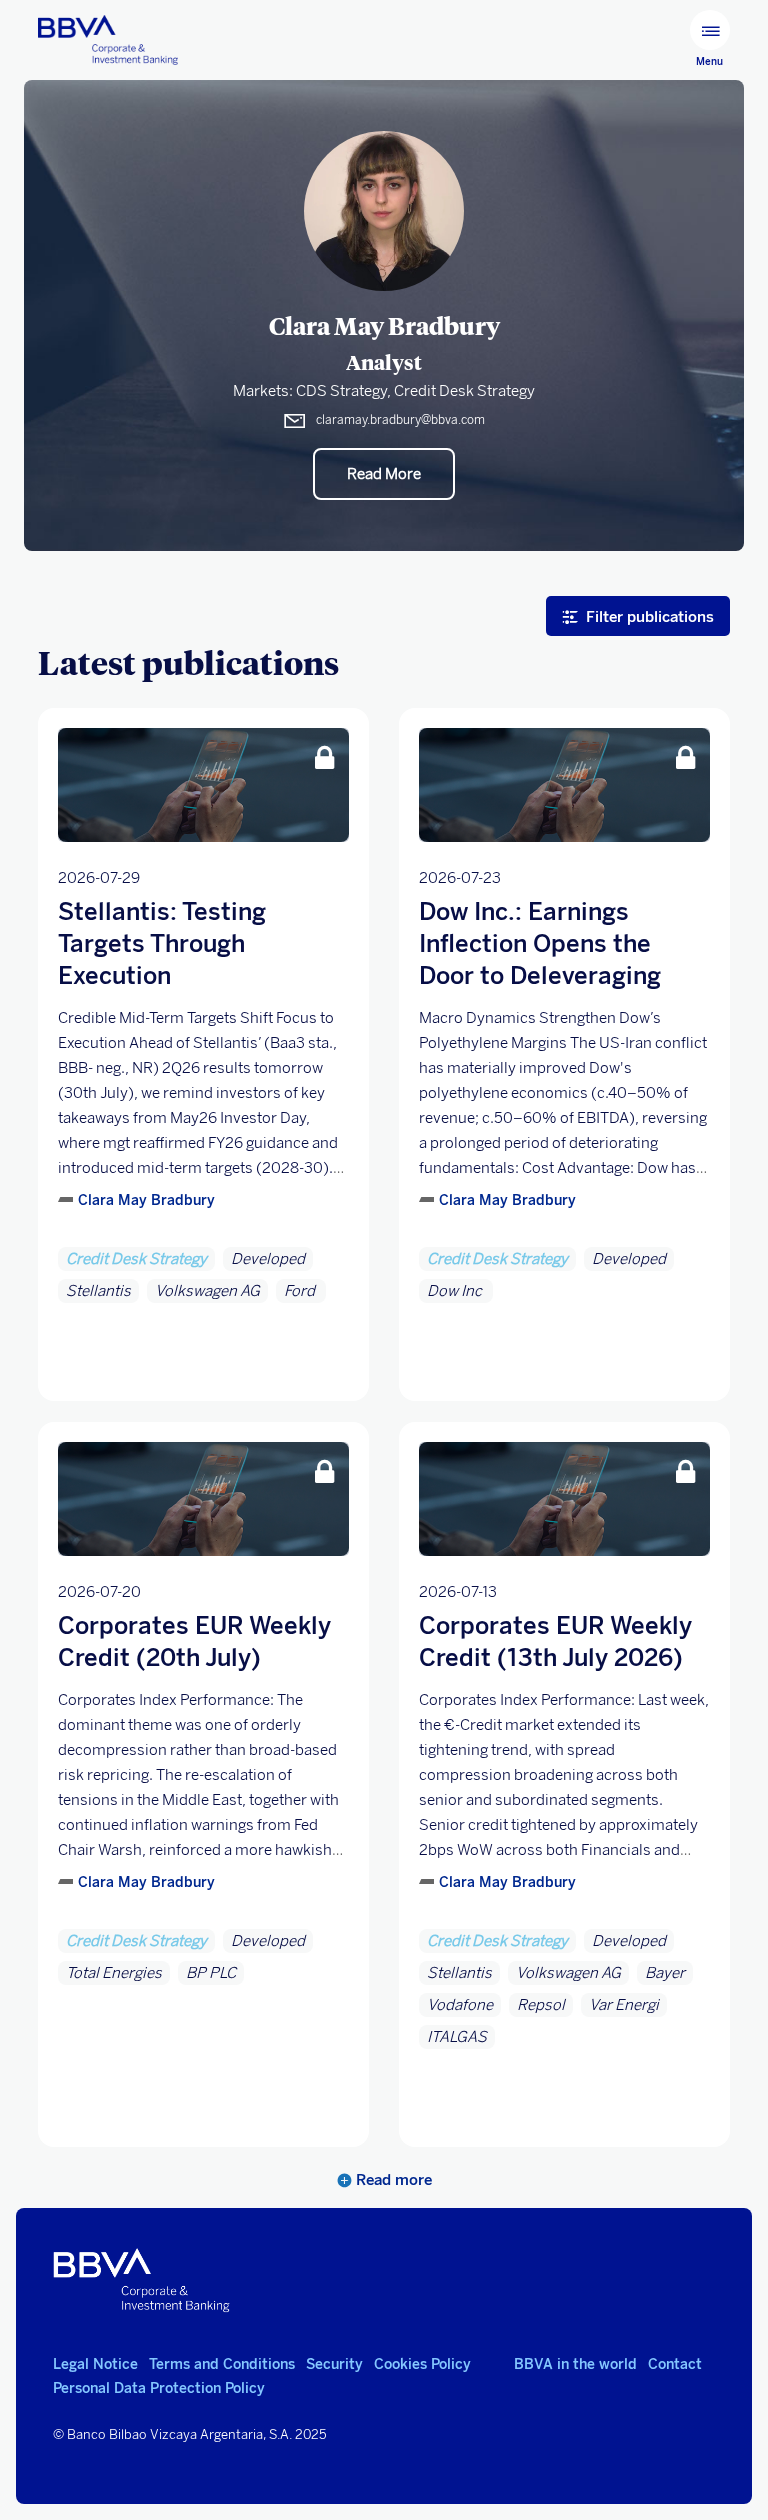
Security (334, 2364)
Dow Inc (456, 1291)
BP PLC (211, 1973)
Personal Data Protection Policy (159, 2388)
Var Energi (624, 2005)
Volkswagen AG (207, 1291)
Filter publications (650, 616)
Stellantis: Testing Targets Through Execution (162, 943)
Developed (268, 1259)
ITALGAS (457, 2037)
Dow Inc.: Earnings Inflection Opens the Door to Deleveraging (540, 943)
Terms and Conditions (222, 2364)
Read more (392, 2180)
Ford (301, 1291)
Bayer (665, 1973)
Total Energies (114, 1973)
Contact (675, 2364)
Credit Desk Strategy (136, 1259)
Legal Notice (95, 2364)
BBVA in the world (575, 2364)
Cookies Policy (422, 2364)
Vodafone (460, 2005)
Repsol (541, 2005)
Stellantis (98, 1291)
